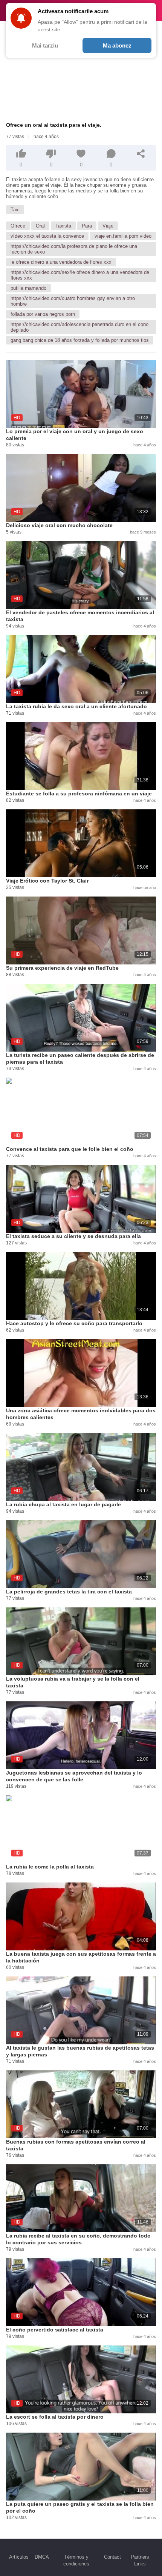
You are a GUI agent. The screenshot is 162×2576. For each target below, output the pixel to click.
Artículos (19, 2557)
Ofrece (18, 226)
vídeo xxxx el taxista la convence (47, 236)
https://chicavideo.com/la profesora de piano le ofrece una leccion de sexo (74, 249)
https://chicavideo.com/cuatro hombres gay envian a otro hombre (73, 301)
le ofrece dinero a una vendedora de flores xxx (61, 262)
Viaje (108, 226)
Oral (40, 226)
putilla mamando (28, 288)
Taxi (15, 210)
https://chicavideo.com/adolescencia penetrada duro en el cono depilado (79, 327)
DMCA (42, 2557)
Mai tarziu (45, 45)
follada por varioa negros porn (43, 314)
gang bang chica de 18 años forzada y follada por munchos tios (80, 340)
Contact (112, 2557)
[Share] (141, 154)
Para (87, 226)
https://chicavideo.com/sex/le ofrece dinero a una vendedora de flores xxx (80, 275)
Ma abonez (117, 45)
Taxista (63, 226)
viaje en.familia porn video (123, 236)
